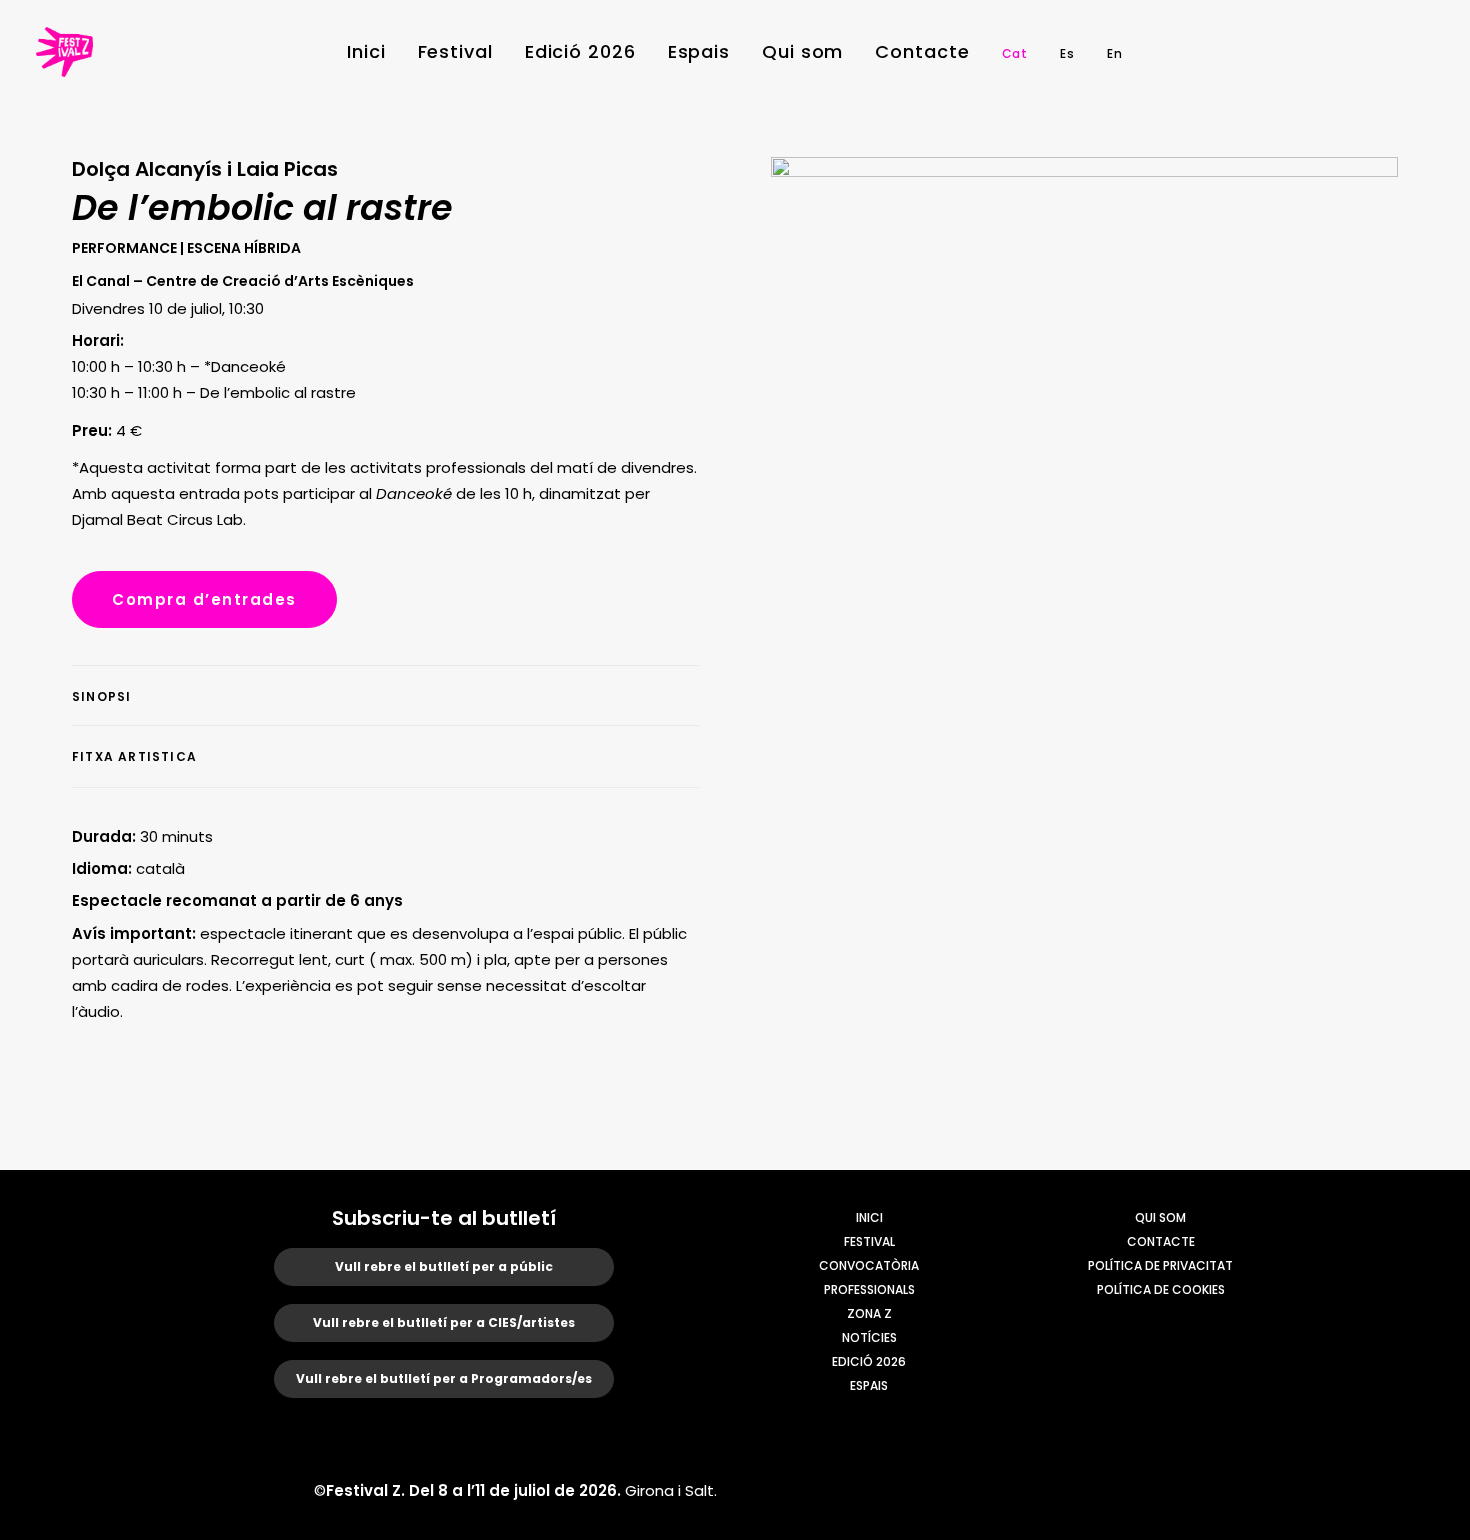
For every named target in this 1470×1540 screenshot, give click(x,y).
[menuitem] (366, 52)
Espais (699, 51)
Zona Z (869, 1313)
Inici (366, 51)
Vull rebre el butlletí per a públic (444, 1266)
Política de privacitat (1160, 1265)
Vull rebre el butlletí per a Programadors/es (444, 1378)
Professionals (869, 1289)
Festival (455, 51)
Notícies (869, 1337)
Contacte (922, 51)
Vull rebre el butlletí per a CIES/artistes (444, 1322)
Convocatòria (869, 1265)
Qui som (802, 51)
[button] (1300, 52)
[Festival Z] (64, 52)
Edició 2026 (580, 51)
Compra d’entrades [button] (204, 599)
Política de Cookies (1161, 1289)
